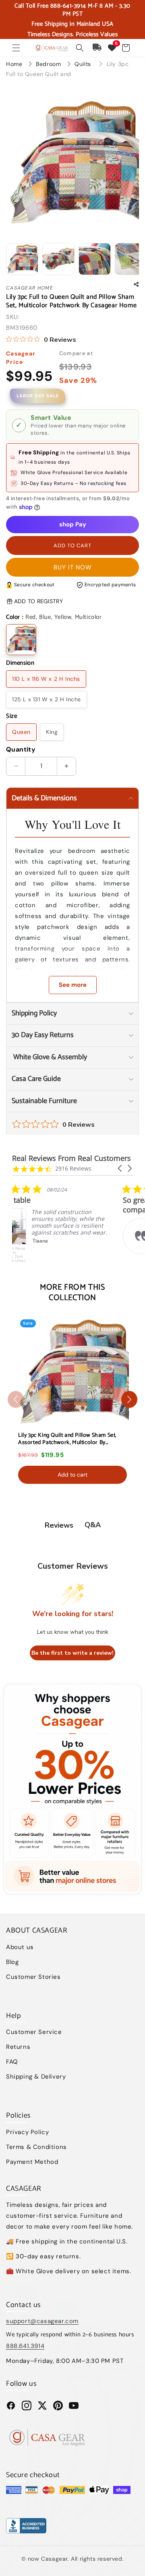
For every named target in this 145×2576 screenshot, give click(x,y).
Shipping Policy (34, 1013)
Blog (12, 1962)
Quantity (21, 749)
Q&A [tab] (93, 1525)
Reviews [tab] (59, 1525)
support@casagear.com (42, 2321)
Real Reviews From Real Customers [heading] (71, 1158)
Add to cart (72, 1475)
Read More (68, 1263)
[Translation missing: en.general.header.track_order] (97, 48)
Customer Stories (33, 1977)
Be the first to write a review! (72, 1653)
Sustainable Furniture (44, 1101)
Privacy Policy (27, 2132)
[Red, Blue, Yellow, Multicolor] (21, 640)
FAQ (12, 2062)
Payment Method (32, 2162)
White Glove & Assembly (49, 1057)
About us (20, 1947)
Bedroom (49, 64)
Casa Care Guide (36, 1079)
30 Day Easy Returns (43, 1035)
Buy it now (73, 567)
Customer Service (34, 2032)
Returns (18, 2047)
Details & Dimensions (44, 798)
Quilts (84, 64)
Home (14, 64)
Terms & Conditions (36, 2147)
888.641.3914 (25, 2346)
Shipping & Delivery (36, 2077)
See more (73, 985)
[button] (16, 48)
